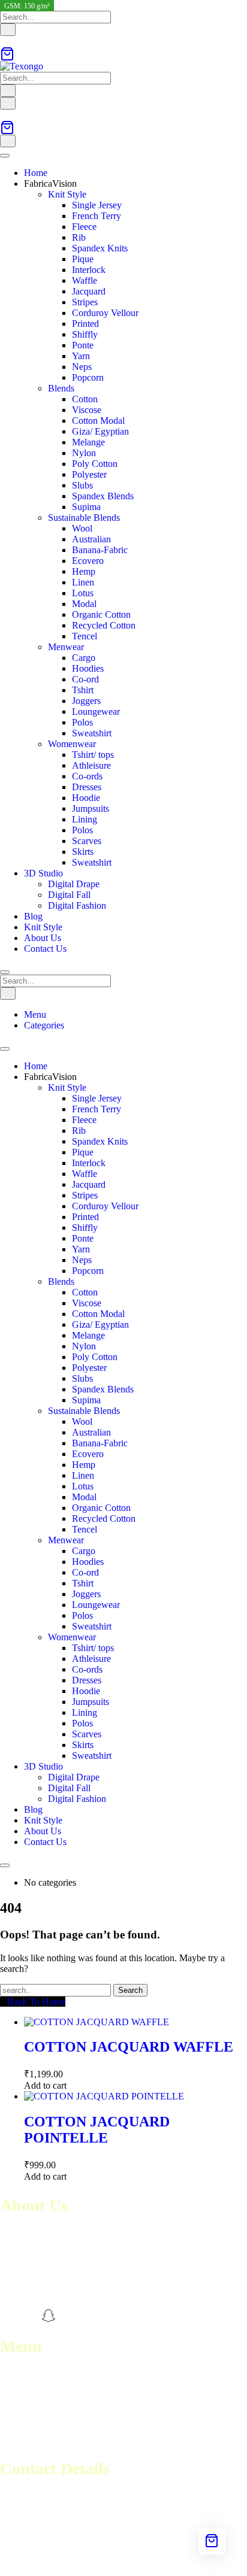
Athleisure (91, 765)
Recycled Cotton (104, 625)
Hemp (84, 571)
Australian (91, 539)
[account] (4, 41)
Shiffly (85, 334)
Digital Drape (74, 884)
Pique (83, 259)
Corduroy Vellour (105, 313)
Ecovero (88, 561)
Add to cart (45, 2085)
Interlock (89, 270)
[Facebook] (7, 2316)
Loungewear (96, 711)
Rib (79, 237)
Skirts (83, 852)
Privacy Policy (28, 2440)
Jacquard (89, 291)
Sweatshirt (92, 733)
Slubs (82, 485)
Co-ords (87, 776)
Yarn (81, 356)
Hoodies (88, 668)
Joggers (86, 701)
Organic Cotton (101, 615)
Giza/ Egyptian (100, 431)
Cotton (85, 399)
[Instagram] (28, 2316)
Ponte (83, 345)
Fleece (84, 227)
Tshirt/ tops (93, 755)
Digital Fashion (77, 905)
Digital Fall (69, 895)
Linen (83, 582)
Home (36, 173)
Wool (82, 528)
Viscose (87, 410)
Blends (61, 388)
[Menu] (8, 103)
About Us (43, 938)
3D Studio (43, 873)
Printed (85, 324)
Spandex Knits (100, 248)
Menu (35, 1014)
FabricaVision (50, 183)
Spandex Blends (103, 496)
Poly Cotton (95, 464)
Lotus (83, 593)
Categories (44, 1025)
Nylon (84, 453)
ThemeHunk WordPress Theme (175, 2561)
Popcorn (88, 377)
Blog (33, 916)
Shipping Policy (30, 2429)
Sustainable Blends (84, 518)
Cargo (84, 658)
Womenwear (72, 744)
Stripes (85, 302)
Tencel (85, 636)
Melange (88, 442)
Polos (82, 722)
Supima (86, 507)
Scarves (87, 841)
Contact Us (45, 949)
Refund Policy (27, 2418)
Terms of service (31, 2407)
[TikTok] (91, 2316)
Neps (82, 367)
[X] (70, 2316)
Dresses (87, 787)
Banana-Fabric (100, 550)
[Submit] (8, 30)
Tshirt (83, 690)
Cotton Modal (98, 421)
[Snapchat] (49, 2316)
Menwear (66, 647)
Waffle (85, 280)
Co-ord (85, 679)
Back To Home (36, 2002)
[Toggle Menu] (5, 156)
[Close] (5, 972)
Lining (85, 819)
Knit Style (67, 194)
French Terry (97, 216)
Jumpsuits (91, 808)
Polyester (89, 474)
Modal (84, 604)
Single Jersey (97, 205)
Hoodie (86, 798)
